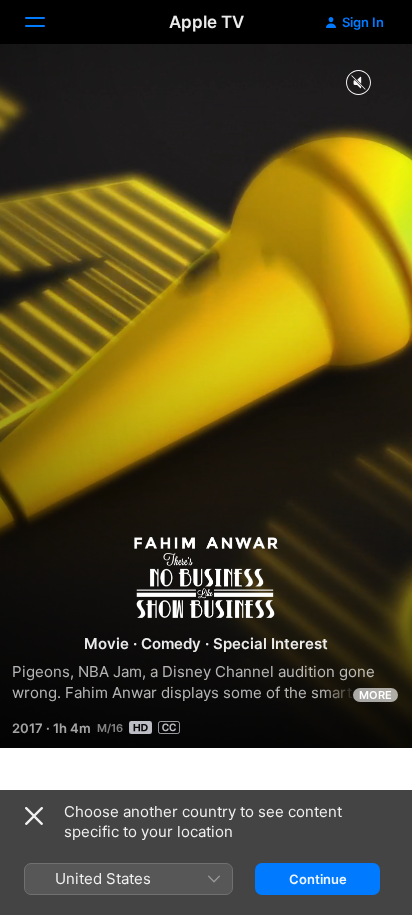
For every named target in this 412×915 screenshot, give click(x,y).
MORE (375, 695)
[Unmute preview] (358, 83)
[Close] (34, 816)
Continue (318, 879)
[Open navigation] (47, 22)
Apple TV (206, 22)
